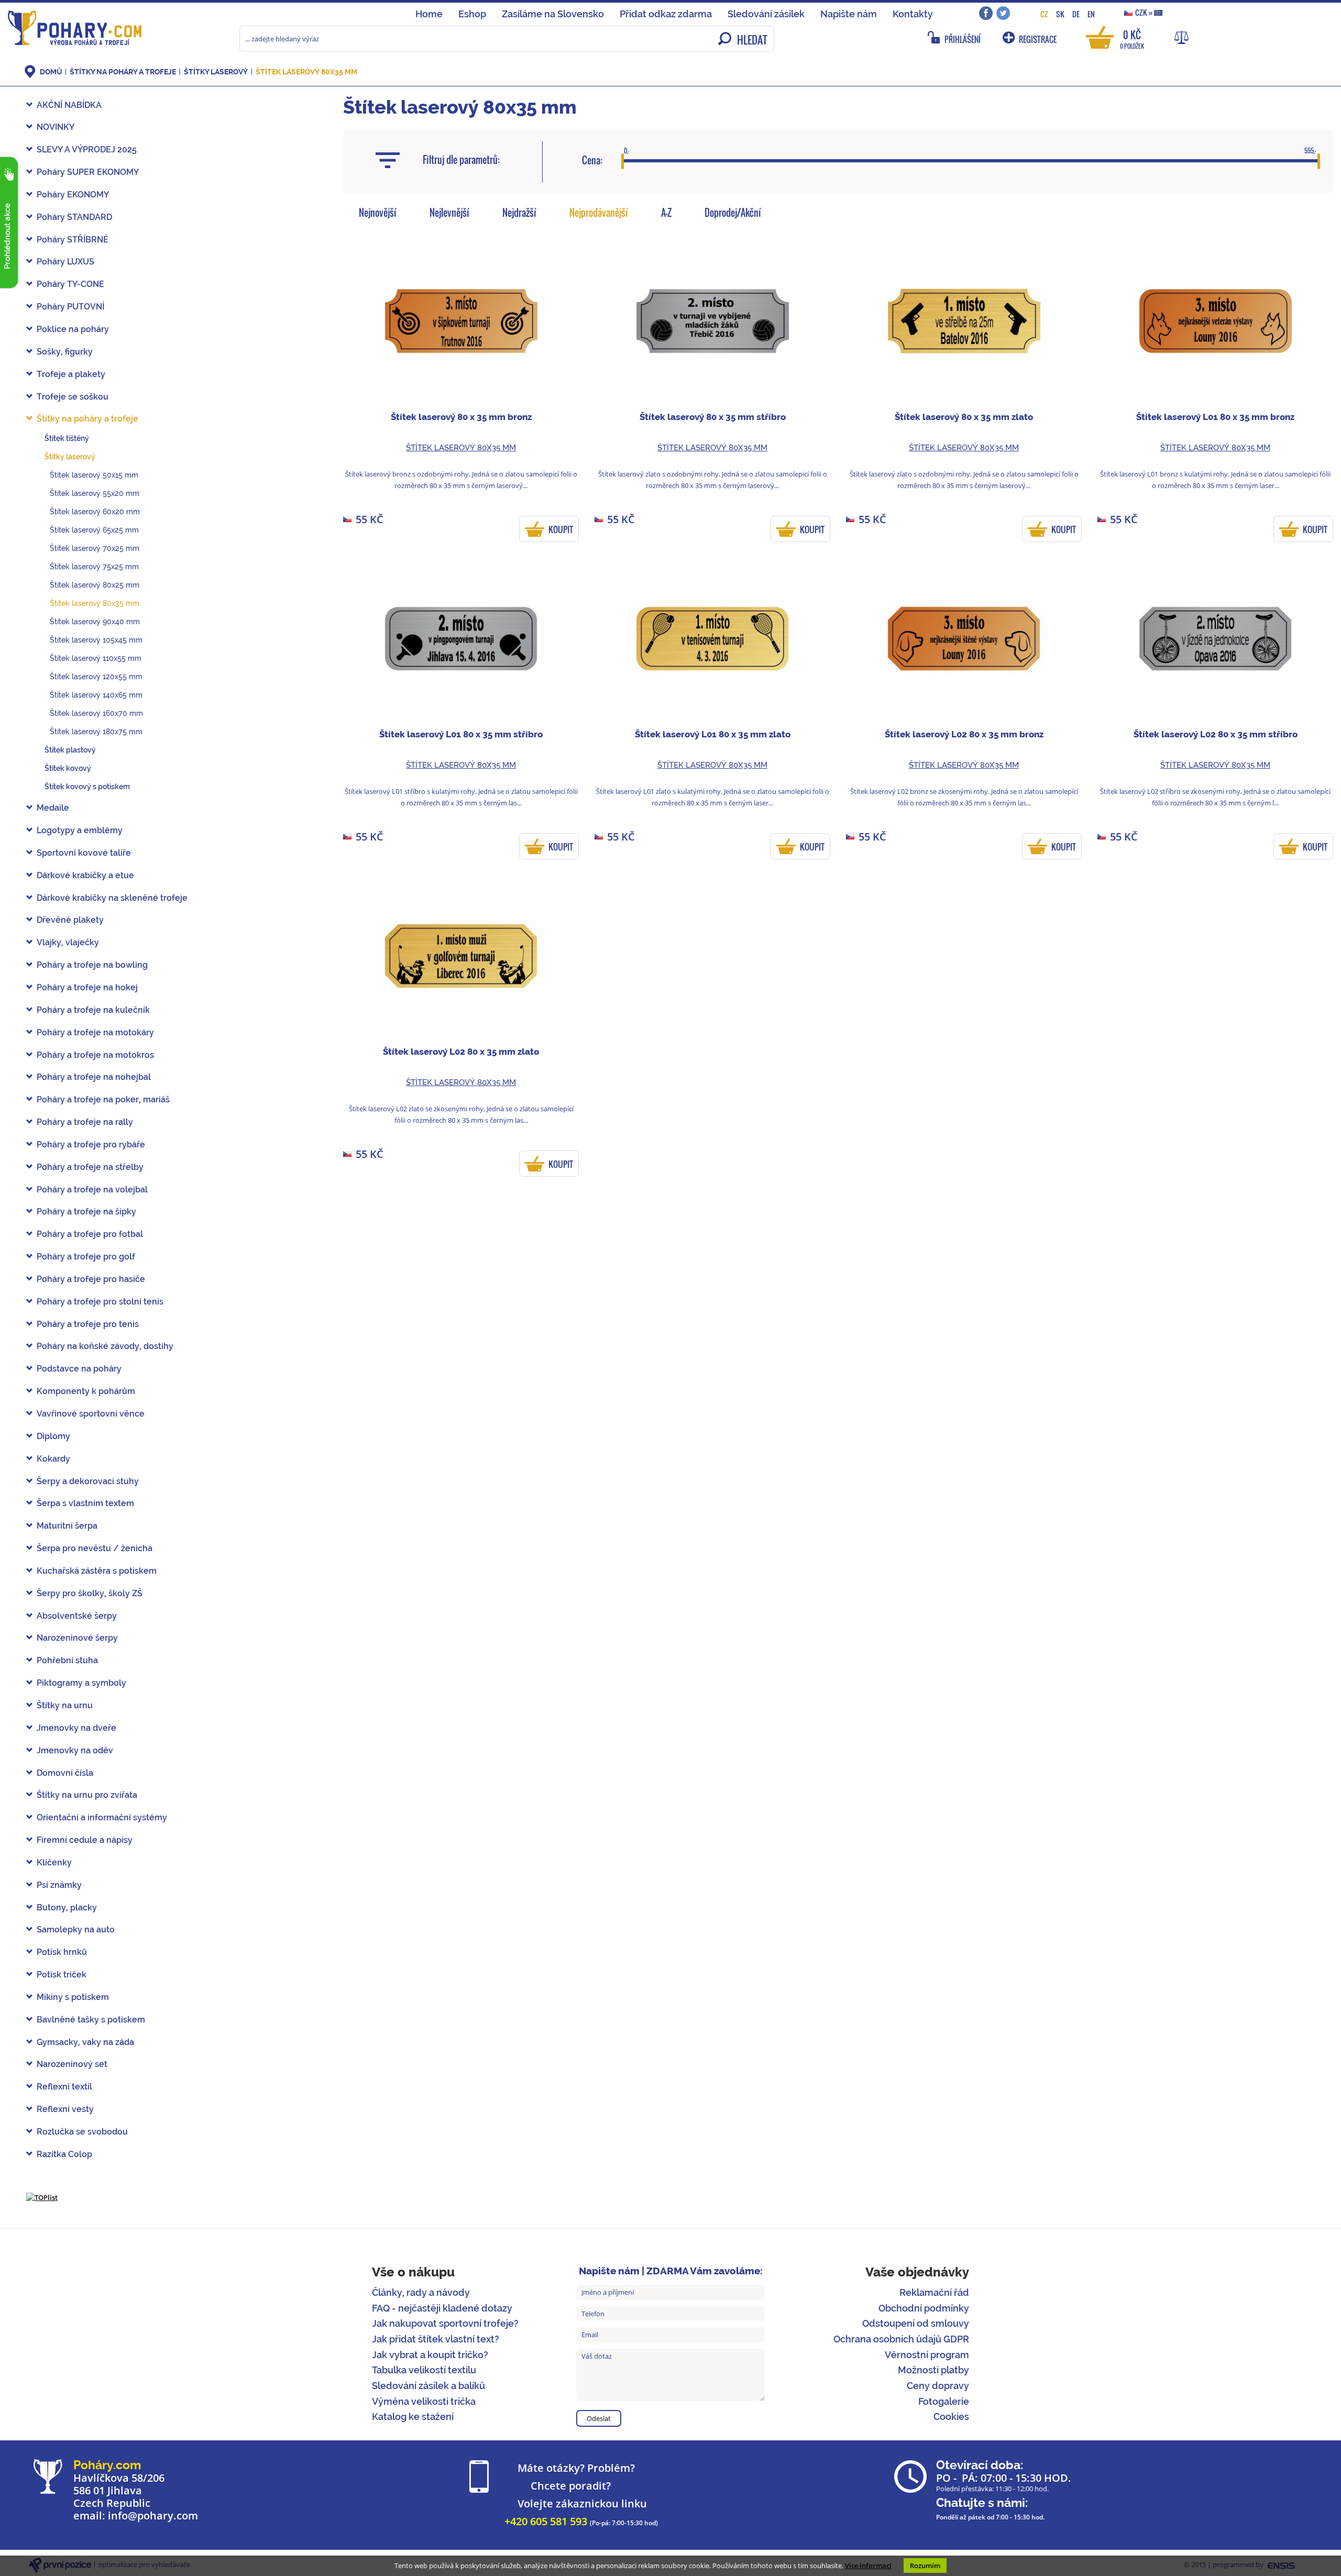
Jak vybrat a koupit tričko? (430, 2355)
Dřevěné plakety (70, 920)
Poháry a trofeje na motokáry (95, 1032)
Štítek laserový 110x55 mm (96, 658)
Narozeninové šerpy (77, 1638)
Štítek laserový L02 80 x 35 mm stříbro (1216, 734)
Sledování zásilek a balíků (428, 2386)
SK (1060, 14)
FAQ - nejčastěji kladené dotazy (442, 2308)
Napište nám (849, 14)
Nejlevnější (449, 213)
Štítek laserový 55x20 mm (95, 493)
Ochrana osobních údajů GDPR (901, 2339)
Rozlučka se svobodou (82, 2132)
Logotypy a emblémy (80, 830)
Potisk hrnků (62, 1952)
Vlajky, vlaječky (68, 942)
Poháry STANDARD (74, 217)
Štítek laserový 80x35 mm (306, 72)
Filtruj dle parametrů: (461, 160)
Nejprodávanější (599, 213)
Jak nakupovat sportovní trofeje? (445, 2323)
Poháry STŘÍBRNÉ (73, 240)
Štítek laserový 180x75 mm (96, 732)
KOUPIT (561, 529)
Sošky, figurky (65, 352)
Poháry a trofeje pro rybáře (91, 1145)
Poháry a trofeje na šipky (86, 1212)
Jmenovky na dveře (76, 1728)
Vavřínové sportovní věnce (91, 1414)
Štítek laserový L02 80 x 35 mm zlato (461, 1052)
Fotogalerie (944, 2401)
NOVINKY (56, 127)
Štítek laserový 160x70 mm (96, 713)
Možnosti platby (933, 2370)
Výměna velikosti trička (424, 2401)
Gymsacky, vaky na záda (85, 2042)
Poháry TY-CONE (70, 284)
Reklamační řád (934, 2292)
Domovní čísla (65, 1773)
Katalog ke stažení (413, 2417)
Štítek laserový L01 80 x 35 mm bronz (1215, 417)
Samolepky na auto (76, 1930)
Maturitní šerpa (67, 1526)
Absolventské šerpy (77, 1616)
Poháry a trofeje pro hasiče (91, 1279)
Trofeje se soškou (73, 397)
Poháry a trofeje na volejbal (92, 1190)
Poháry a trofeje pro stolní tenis (100, 1302)
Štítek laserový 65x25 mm (94, 530)
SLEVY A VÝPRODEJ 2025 (87, 150)
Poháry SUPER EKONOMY (88, 172)
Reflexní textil (64, 2087)
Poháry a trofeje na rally (85, 1122)
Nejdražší (519, 213)
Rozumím (925, 2566)
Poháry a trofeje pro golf (86, 1257)
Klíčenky (54, 1862)
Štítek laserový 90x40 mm (95, 622)
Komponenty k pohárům (86, 1391)
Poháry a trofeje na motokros (95, 1055)
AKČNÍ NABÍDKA (69, 105)
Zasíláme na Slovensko (553, 14)
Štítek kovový (68, 768)
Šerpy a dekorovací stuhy (88, 1481)
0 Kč (1132, 38)
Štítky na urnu (65, 1705)
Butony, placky (67, 1908)
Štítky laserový (216, 72)
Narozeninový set (72, 2064)
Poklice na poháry (73, 329)
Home (429, 14)
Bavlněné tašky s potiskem (91, 2020)
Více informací (868, 2566)
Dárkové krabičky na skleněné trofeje (112, 898)
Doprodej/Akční (733, 213)
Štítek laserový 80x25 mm (95, 585)
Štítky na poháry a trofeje (124, 72)
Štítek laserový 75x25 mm (94, 567)
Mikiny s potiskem (73, 1997)
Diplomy (53, 1436)
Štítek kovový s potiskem (87, 787)
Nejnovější (378, 213)
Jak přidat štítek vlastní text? (436, 2339)
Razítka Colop (64, 2154)
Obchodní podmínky (924, 2308)
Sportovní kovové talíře (84, 853)
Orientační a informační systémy (102, 1817)
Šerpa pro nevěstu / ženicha (95, 1548)
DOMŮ (51, 72)
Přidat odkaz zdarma (666, 14)
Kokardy (53, 1459)
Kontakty (913, 14)
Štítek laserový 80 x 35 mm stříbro (713, 417)
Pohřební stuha (67, 1660)
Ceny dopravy (938, 2386)
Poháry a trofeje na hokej (87, 987)
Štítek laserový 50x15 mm (94, 475)
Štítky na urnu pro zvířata (87, 1795)
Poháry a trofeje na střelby (90, 1167)
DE (1076, 14)
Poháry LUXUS (65, 262)
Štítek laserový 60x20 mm (95, 512)
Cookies (951, 2417)
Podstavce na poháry (79, 1369)
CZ (1044, 14)
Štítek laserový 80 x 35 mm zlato (964, 417)
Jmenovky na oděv (75, 1750)
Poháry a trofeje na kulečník (93, 1010)
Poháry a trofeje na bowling (92, 965)
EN (1091, 14)
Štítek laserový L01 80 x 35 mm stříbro (461, 734)
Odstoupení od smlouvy (916, 2323)
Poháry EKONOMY (73, 195)
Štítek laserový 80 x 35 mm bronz (461, 417)
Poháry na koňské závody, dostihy (105, 1346)
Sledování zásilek (766, 14)
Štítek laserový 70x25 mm (95, 548)
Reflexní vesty (65, 2109)
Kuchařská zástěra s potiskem (97, 1571)
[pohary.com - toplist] (42, 2197)
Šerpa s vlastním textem (85, 1503)
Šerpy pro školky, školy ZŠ (90, 1593)
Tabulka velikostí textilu (424, 2370)
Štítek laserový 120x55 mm (96, 677)
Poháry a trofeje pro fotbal (90, 1234)
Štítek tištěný (67, 438)
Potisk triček (62, 1975)
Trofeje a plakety (71, 374)
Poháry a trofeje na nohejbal (94, 1077)
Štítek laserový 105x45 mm (96, 640)
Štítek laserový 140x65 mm (96, 695)
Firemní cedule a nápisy (85, 1840)
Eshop (472, 14)
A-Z (666, 213)
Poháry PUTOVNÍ (70, 307)
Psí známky (59, 1885)
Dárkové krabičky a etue (85, 875)
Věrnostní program (927, 2355)
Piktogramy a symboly (81, 1683)
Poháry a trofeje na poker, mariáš (103, 1099)
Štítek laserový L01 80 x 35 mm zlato (713, 734)
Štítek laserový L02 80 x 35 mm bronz (964, 734)
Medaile (53, 808)
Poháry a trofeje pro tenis (88, 1324)
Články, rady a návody (421, 2292)
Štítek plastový (70, 750)
